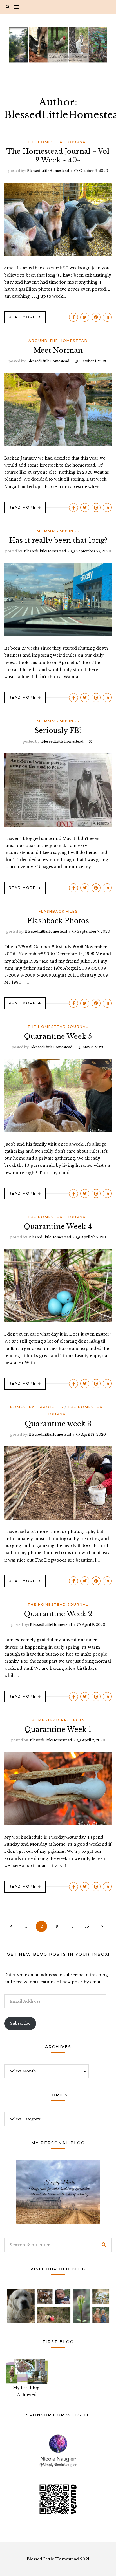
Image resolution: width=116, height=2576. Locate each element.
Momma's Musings (58, 531)
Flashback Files (58, 911)
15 (87, 1926)
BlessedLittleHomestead (48, 171)
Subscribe (20, 2023)
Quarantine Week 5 (58, 1036)
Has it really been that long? (58, 540)
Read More (22, 317)
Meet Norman (58, 350)
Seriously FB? (58, 730)
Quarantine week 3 (58, 1424)
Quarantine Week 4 (58, 1226)
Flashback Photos (58, 921)
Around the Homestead (58, 341)
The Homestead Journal (58, 142)
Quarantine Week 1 (58, 1729)
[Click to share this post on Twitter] (85, 317)
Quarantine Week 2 (58, 1614)
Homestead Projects (37, 1407)
